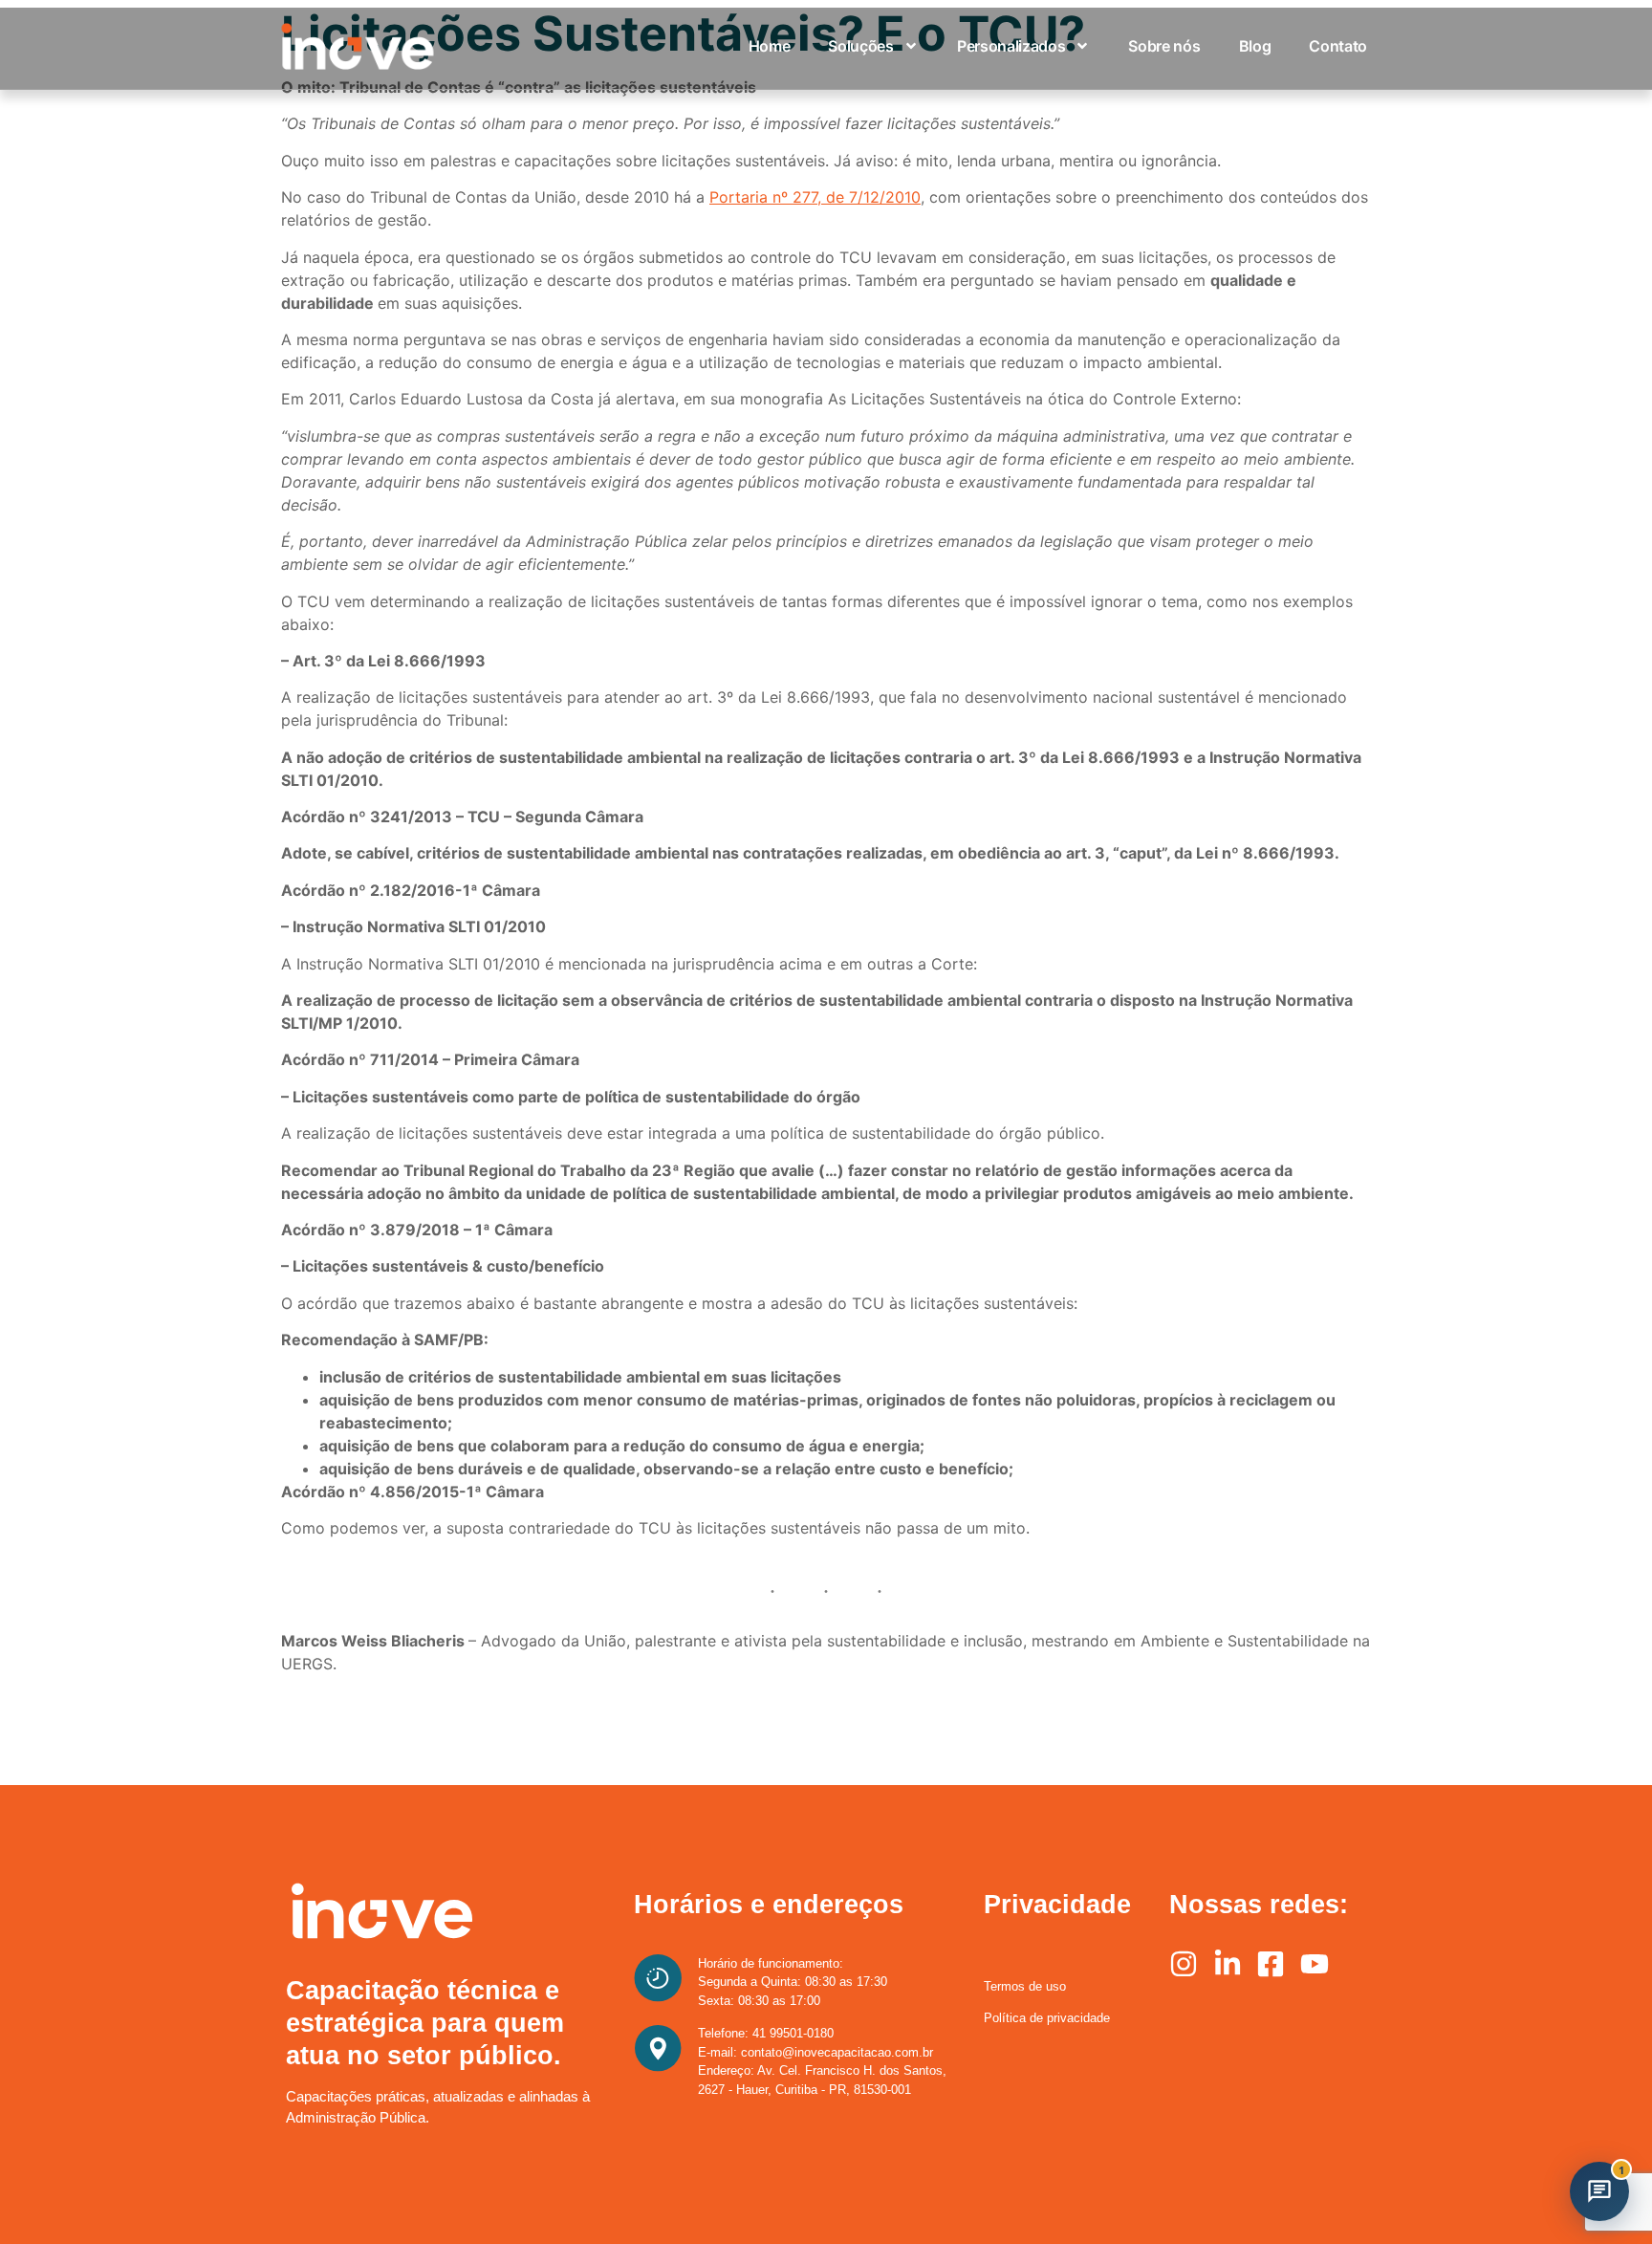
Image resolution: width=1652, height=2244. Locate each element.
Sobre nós (1164, 46)
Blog (1255, 46)
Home (770, 46)
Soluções (860, 46)
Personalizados (1011, 46)
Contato (1338, 46)
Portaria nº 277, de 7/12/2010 (815, 197)
